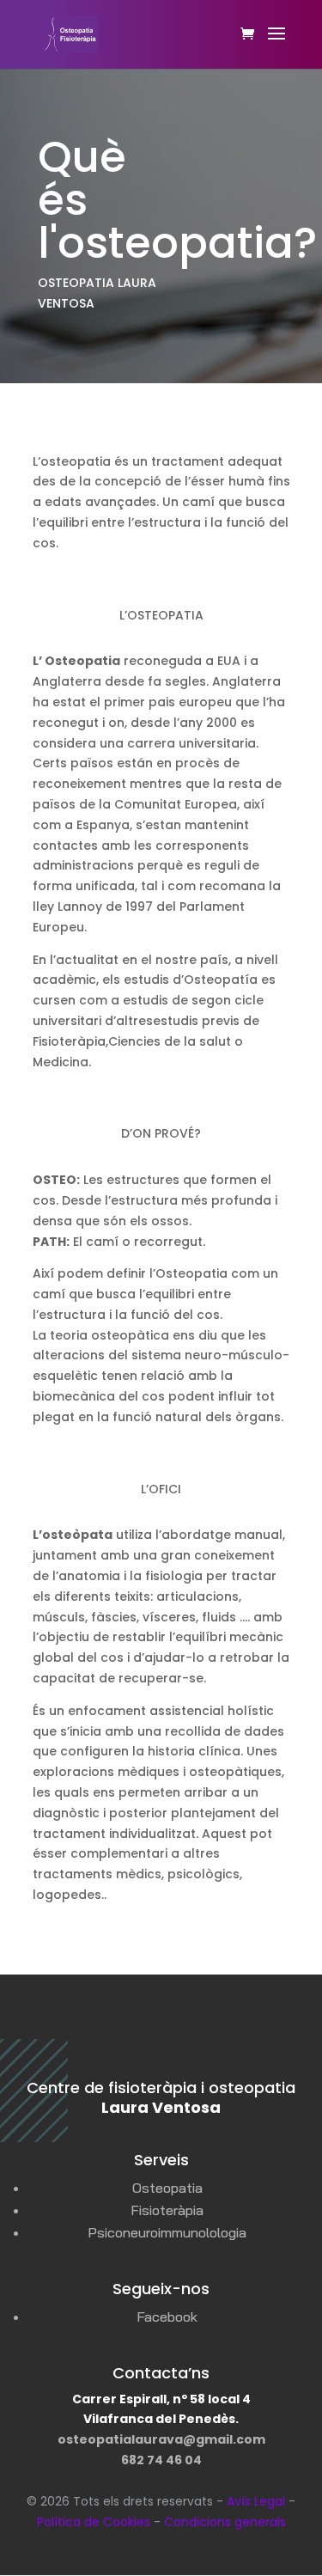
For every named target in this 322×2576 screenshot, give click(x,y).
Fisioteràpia (167, 2210)
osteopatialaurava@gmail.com (161, 2439)
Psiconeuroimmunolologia (167, 2232)
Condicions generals (225, 2522)
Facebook (167, 2317)
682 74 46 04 (161, 2460)
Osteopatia (167, 2188)
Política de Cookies (94, 2522)
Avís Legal (256, 2501)
